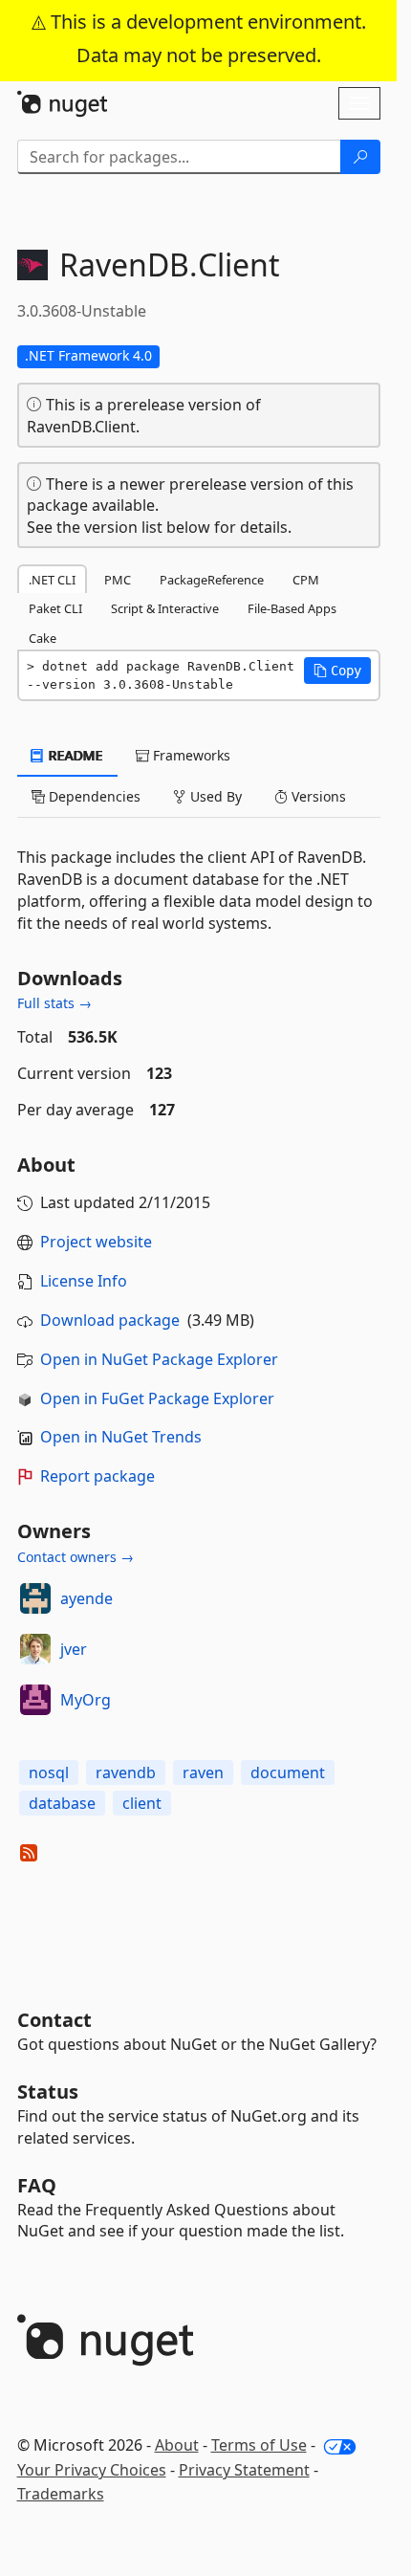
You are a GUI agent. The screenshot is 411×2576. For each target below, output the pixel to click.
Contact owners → (76, 1557)
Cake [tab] (43, 638)
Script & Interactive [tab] (165, 608)
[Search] (360, 157)
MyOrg (86, 1700)
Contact (54, 2020)
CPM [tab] (306, 580)
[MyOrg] (35, 1700)
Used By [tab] (214, 796)
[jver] (35, 1649)
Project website (96, 1242)
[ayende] (35, 1598)
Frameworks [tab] (190, 755)
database (62, 1803)
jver (74, 1649)
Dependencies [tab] (93, 796)
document (288, 1772)
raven (203, 1772)
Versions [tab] (317, 796)
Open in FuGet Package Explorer (157, 1398)
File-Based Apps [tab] (292, 608)
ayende (87, 1598)
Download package (110, 1320)
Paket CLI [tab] (55, 608)
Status (48, 2092)
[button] (337, 671)
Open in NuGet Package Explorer (159, 1359)
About (177, 2445)
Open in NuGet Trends (121, 1437)
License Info (84, 1281)
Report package (97, 1476)
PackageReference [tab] (212, 580)
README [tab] (74, 755)
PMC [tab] (118, 580)
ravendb (126, 1772)
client (142, 1803)
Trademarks (61, 2494)
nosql (49, 1772)
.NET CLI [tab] (52, 580)
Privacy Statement (244, 2470)
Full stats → (54, 1003)
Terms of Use (259, 2445)
